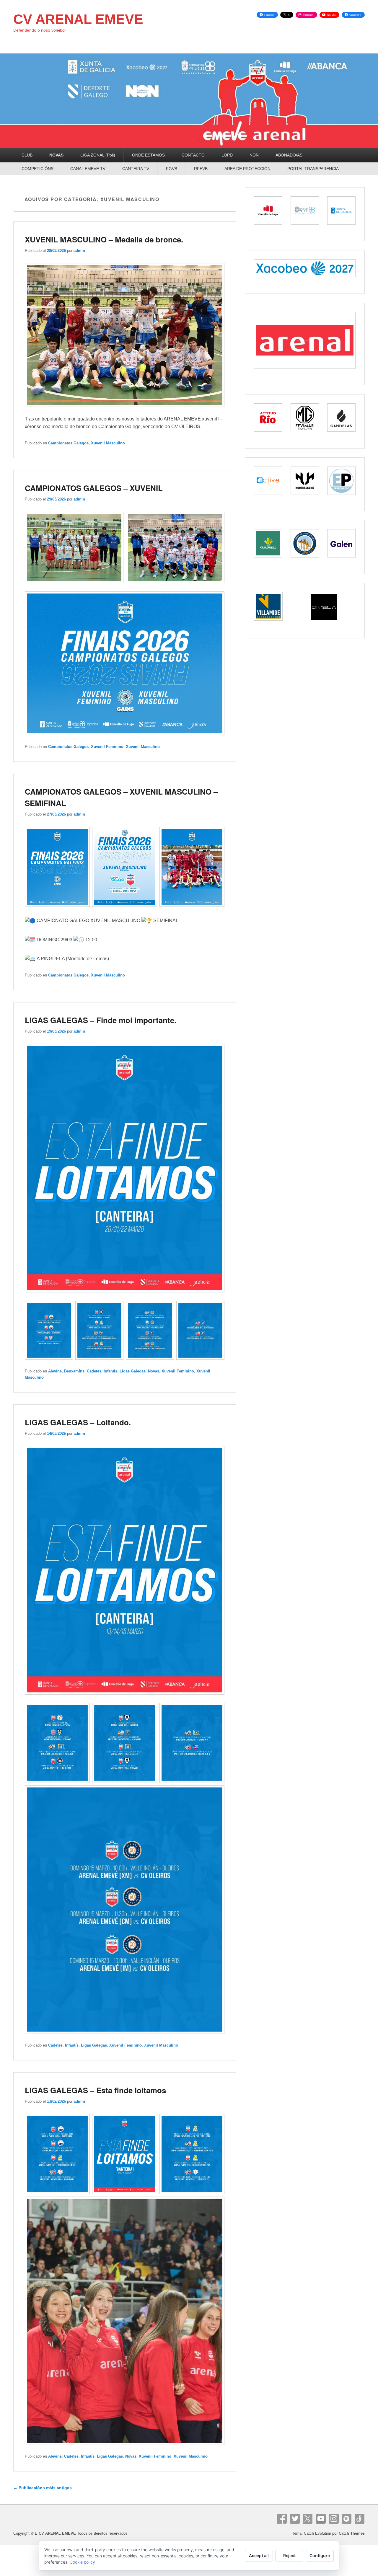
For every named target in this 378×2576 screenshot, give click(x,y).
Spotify (347, 2519)
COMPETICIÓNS (38, 169)
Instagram (334, 2519)
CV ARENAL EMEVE (78, 19)
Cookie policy (82, 2562)
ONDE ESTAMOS (148, 155)
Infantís (110, 1371)
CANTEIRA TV (136, 169)
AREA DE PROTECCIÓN (247, 169)
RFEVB (201, 169)
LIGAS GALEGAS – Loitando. (78, 1422)
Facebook (282, 2519)
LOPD (227, 155)
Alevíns (55, 1371)
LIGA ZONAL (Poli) (98, 155)
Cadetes (94, 1371)
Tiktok (360, 2519)
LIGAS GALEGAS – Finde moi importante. (101, 1020)
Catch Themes (352, 2533)
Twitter (295, 2519)
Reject (289, 2555)
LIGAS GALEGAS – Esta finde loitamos (95, 2090)
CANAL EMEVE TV (88, 169)
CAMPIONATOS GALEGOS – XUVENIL (94, 488)
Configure (320, 2555)
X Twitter (308, 2519)
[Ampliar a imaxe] (217, 271)
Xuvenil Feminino (107, 747)
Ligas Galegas (133, 1371)
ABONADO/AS (289, 155)
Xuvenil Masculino (108, 443)
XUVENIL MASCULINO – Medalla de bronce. (104, 239)
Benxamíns (74, 1371)
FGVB (172, 169)
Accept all (259, 2555)
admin (79, 251)
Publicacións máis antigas (43, 2488)
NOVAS (56, 155)
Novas (154, 1371)
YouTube (321, 2519)
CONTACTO (193, 155)
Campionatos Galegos (68, 443)
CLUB (27, 155)
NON (254, 155)
